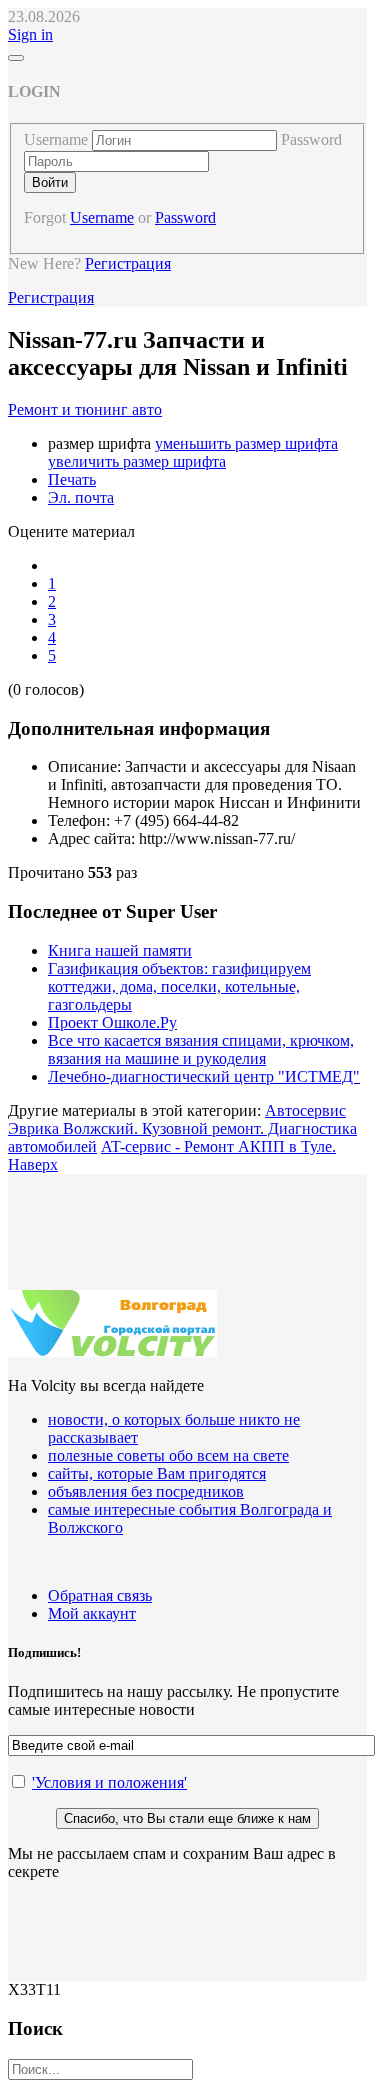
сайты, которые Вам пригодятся (157, 1473)
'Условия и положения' (109, 1782)
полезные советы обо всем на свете (168, 1455)
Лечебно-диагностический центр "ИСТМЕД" (204, 1076)
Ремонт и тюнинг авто (85, 409)
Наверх (33, 1164)
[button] (30, 34)
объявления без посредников (146, 1491)
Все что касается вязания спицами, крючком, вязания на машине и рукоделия (201, 1049)
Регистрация (128, 263)
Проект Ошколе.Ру (112, 1022)
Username (56, 139)
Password (311, 139)
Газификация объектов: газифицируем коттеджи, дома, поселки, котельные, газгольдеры (179, 986)
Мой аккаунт (92, 1613)
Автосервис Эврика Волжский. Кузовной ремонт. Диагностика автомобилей (182, 1128)
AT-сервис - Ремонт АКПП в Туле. (218, 1146)
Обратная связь (100, 1595)
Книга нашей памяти (120, 950)
